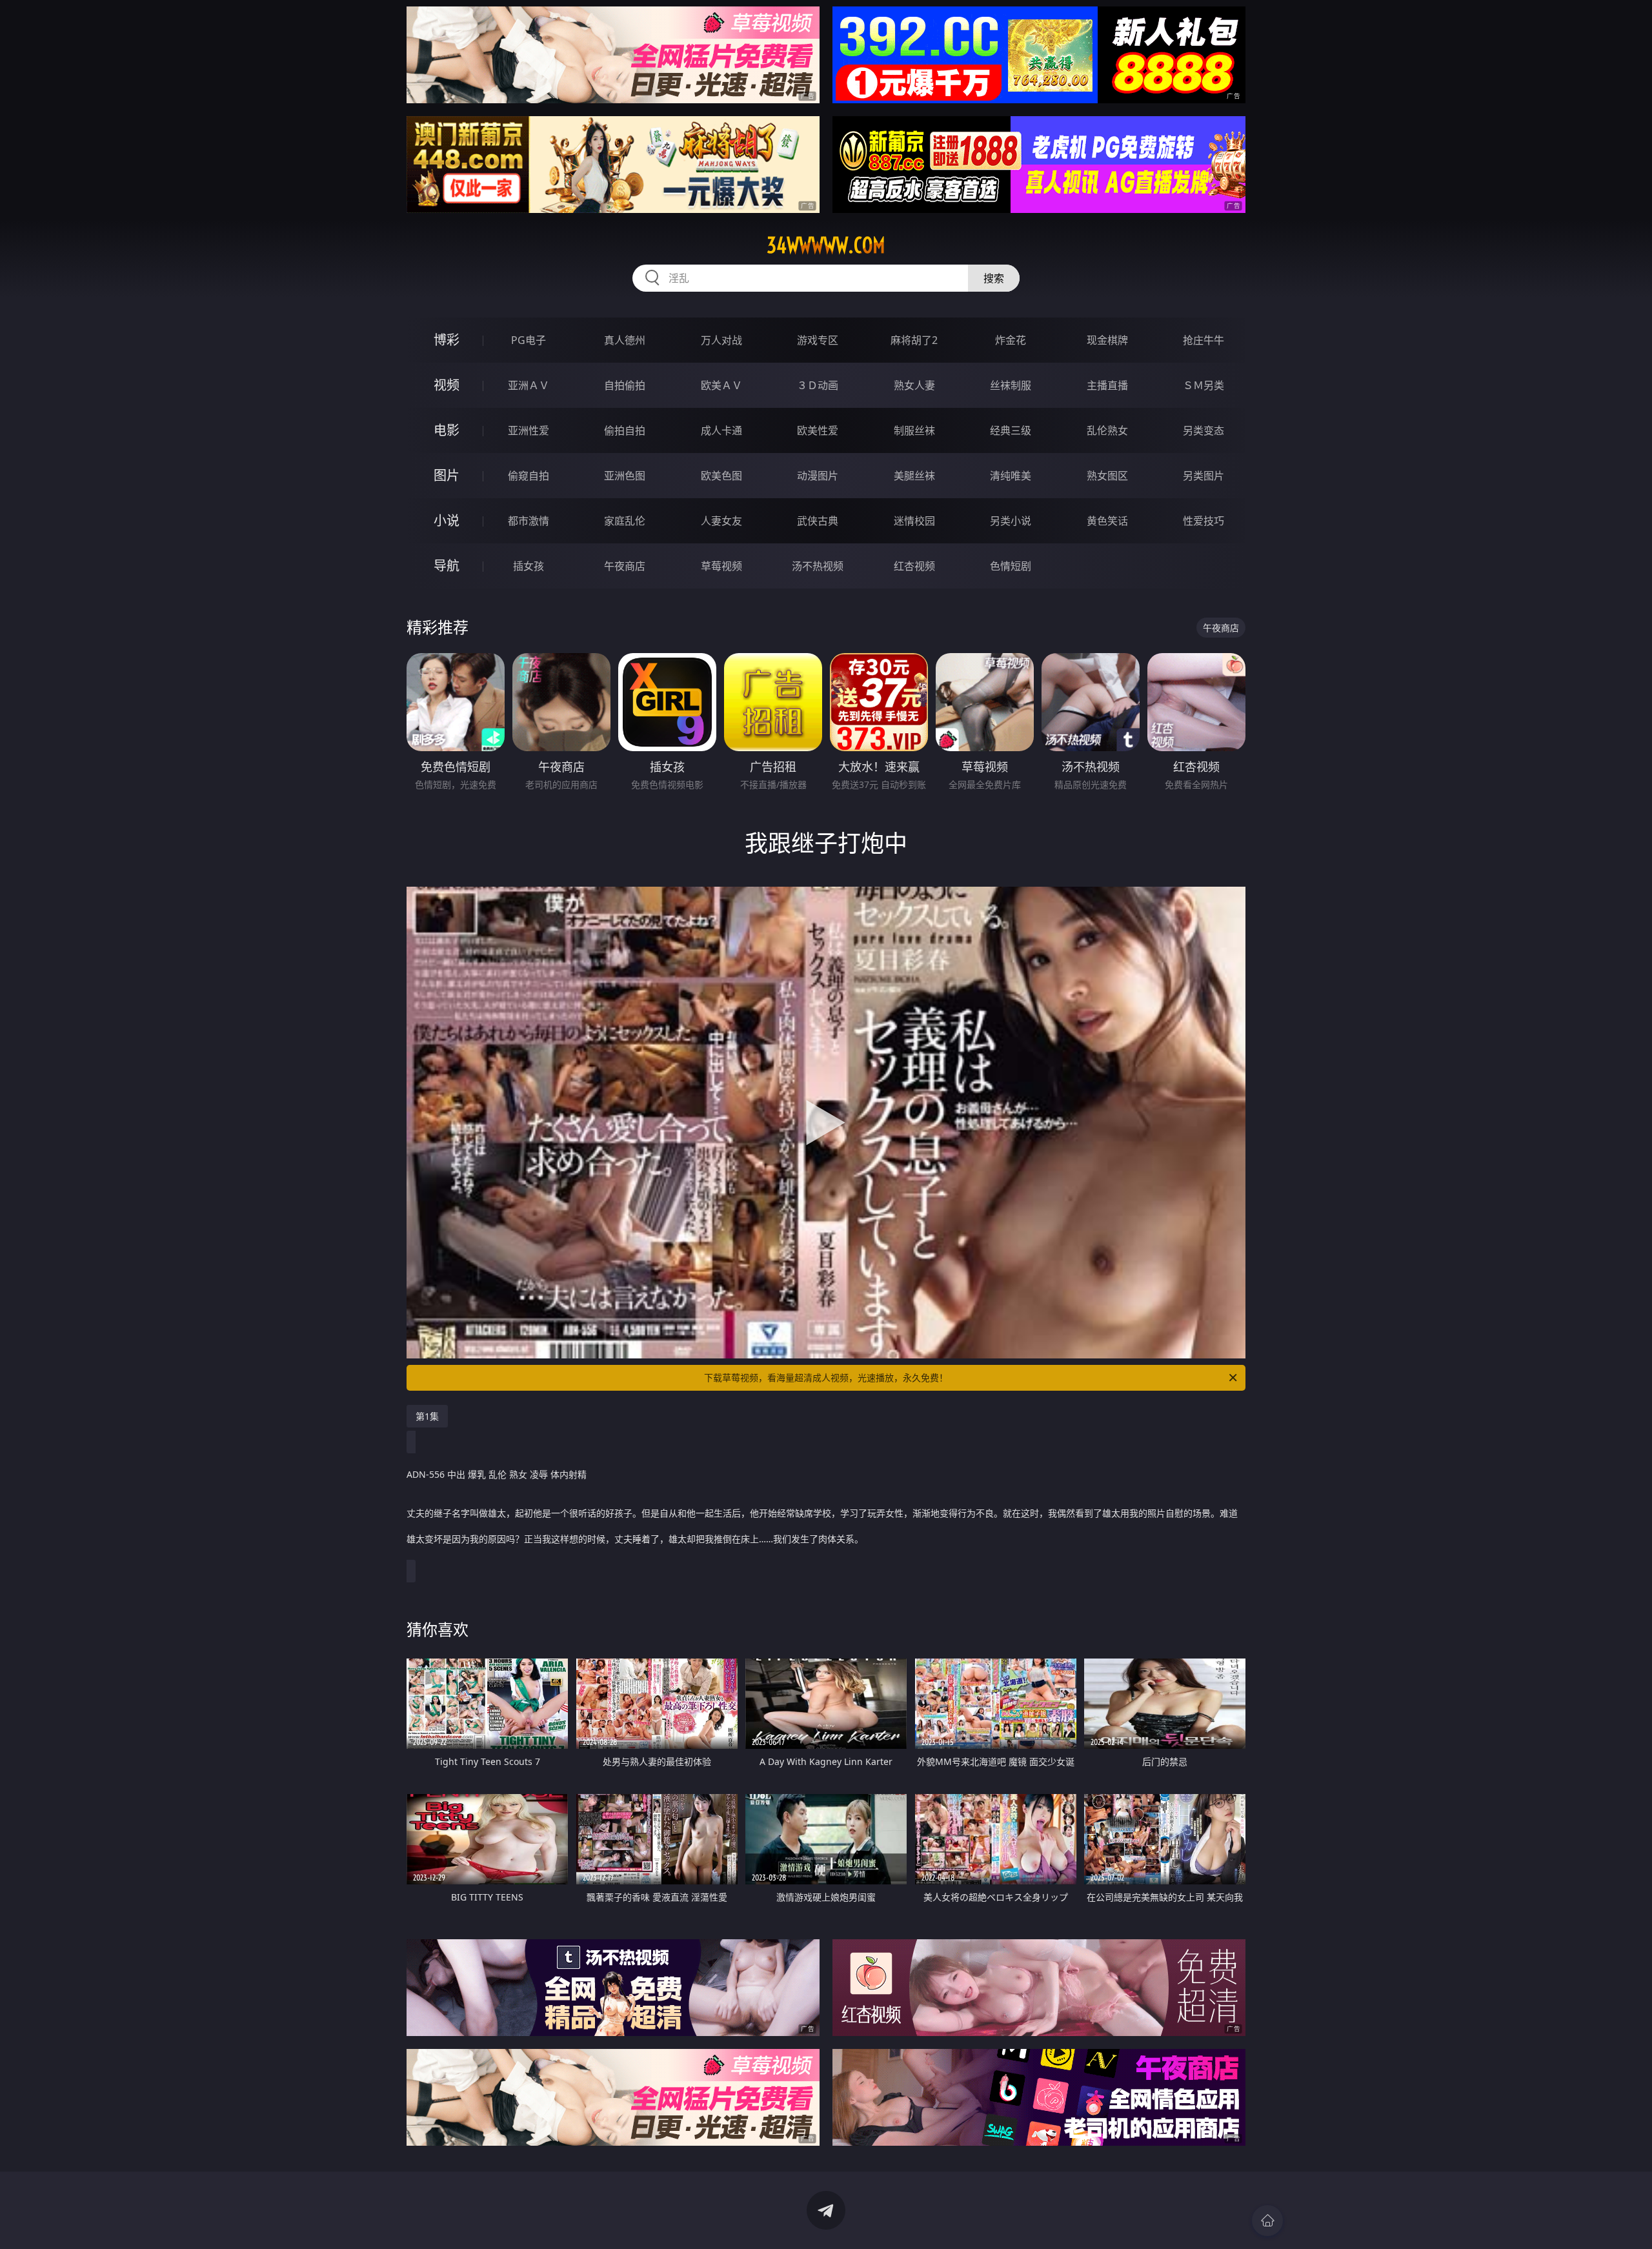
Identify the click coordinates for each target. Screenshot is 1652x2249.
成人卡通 (721, 430)
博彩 (447, 340)
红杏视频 (914, 566)
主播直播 (1107, 385)
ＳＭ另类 (1204, 385)
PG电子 (529, 340)
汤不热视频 (818, 566)
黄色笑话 (1107, 521)
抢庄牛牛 (1204, 340)
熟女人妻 (914, 385)
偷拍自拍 (625, 430)
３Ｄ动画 (818, 385)
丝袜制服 (1011, 385)
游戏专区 (818, 340)
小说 (447, 520)
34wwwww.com (826, 245)
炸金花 (1011, 340)
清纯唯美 (1011, 476)
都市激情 (529, 521)
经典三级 (1011, 430)
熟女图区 (1107, 476)
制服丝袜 (914, 430)
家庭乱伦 (625, 521)
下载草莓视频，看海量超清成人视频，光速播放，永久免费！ (826, 1377)
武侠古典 (818, 521)
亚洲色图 (625, 476)
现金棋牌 (1107, 340)
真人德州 (625, 340)
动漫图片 (818, 476)
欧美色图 (721, 476)
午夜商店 (625, 566)
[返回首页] (1267, 2221)
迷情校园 (914, 521)
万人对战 (721, 340)
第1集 (427, 1416)
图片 (447, 475)
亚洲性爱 (529, 430)
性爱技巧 (1204, 521)
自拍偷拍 (625, 385)
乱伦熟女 (1107, 430)
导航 (447, 566)
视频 (447, 385)
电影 (447, 430)
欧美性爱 (818, 430)
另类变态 (1204, 430)
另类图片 (1204, 476)
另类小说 (1011, 521)
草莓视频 (721, 566)
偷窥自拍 (529, 476)
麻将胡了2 (914, 340)
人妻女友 (721, 521)
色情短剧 (1011, 566)
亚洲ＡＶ (529, 385)
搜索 (994, 278)
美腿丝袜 (914, 476)
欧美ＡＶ (721, 385)
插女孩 (529, 566)
